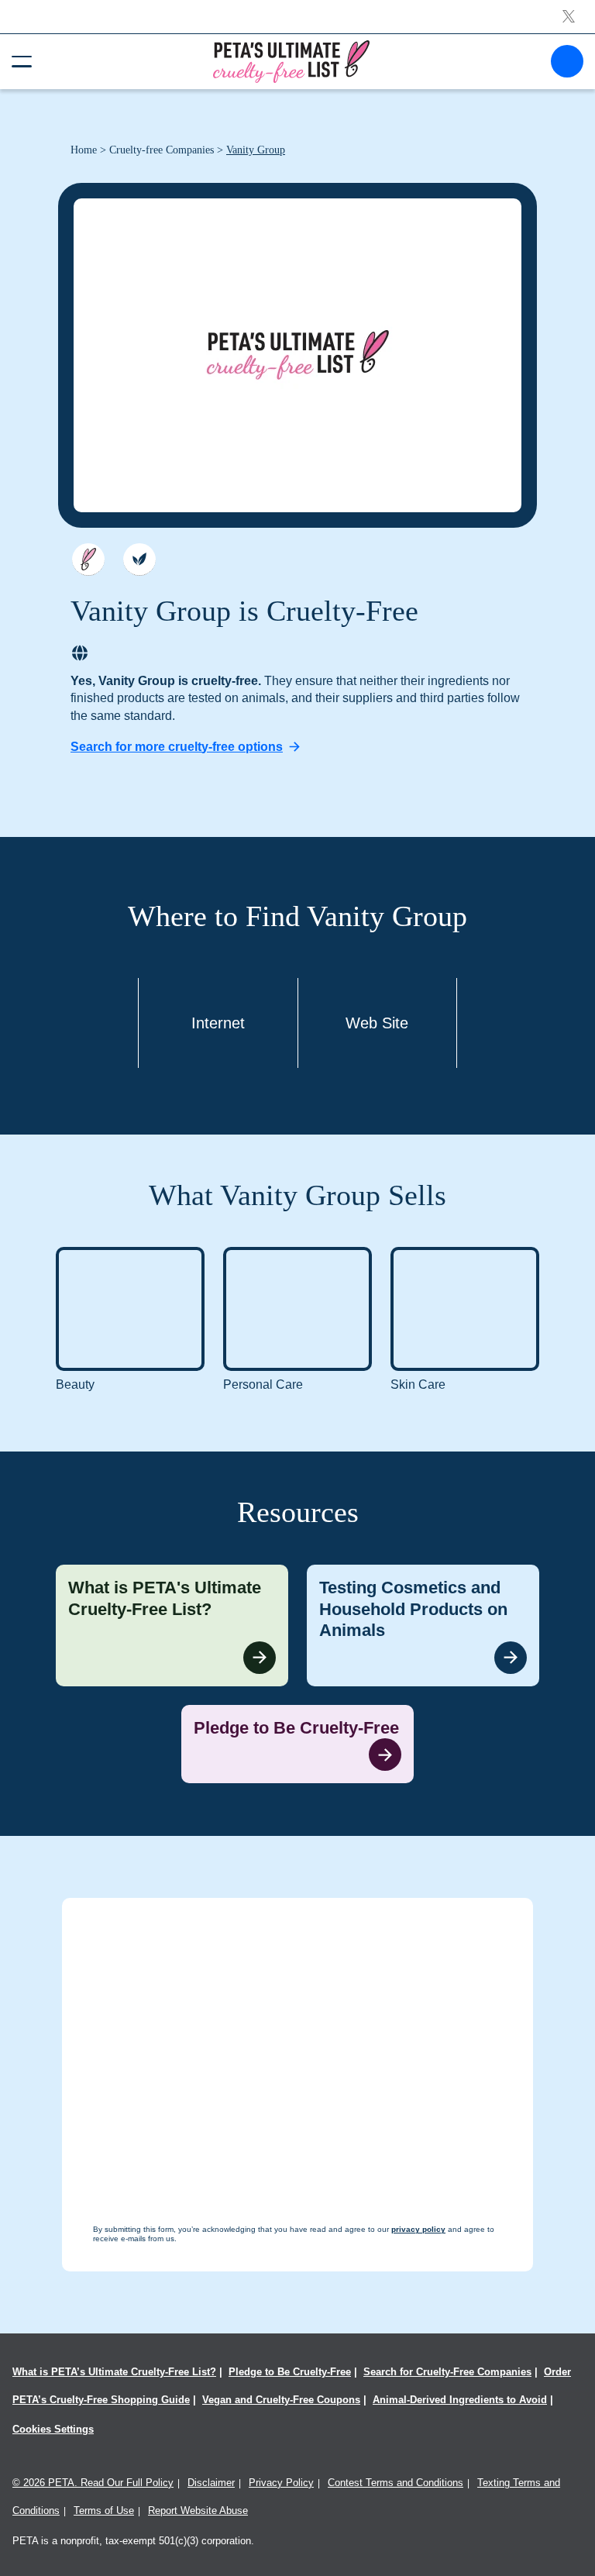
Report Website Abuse (198, 2511)
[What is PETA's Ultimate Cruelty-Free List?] (172, 1625)
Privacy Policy (281, 2483)
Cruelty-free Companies (162, 150)
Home (84, 150)
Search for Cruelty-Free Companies (447, 2372)
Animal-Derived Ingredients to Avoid (460, 2400)
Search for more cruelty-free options (177, 747)
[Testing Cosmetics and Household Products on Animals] (423, 1625)
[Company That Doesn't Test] (88, 560)
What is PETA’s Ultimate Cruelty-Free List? (114, 2372)
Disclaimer (211, 2483)
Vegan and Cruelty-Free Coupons (281, 2400)
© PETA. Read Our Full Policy (93, 2483)
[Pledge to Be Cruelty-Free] (297, 1744)
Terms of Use (104, 2511)
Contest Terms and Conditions (396, 2483)
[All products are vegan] (139, 560)
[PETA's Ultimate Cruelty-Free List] (291, 61)
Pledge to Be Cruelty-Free (290, 2372)
